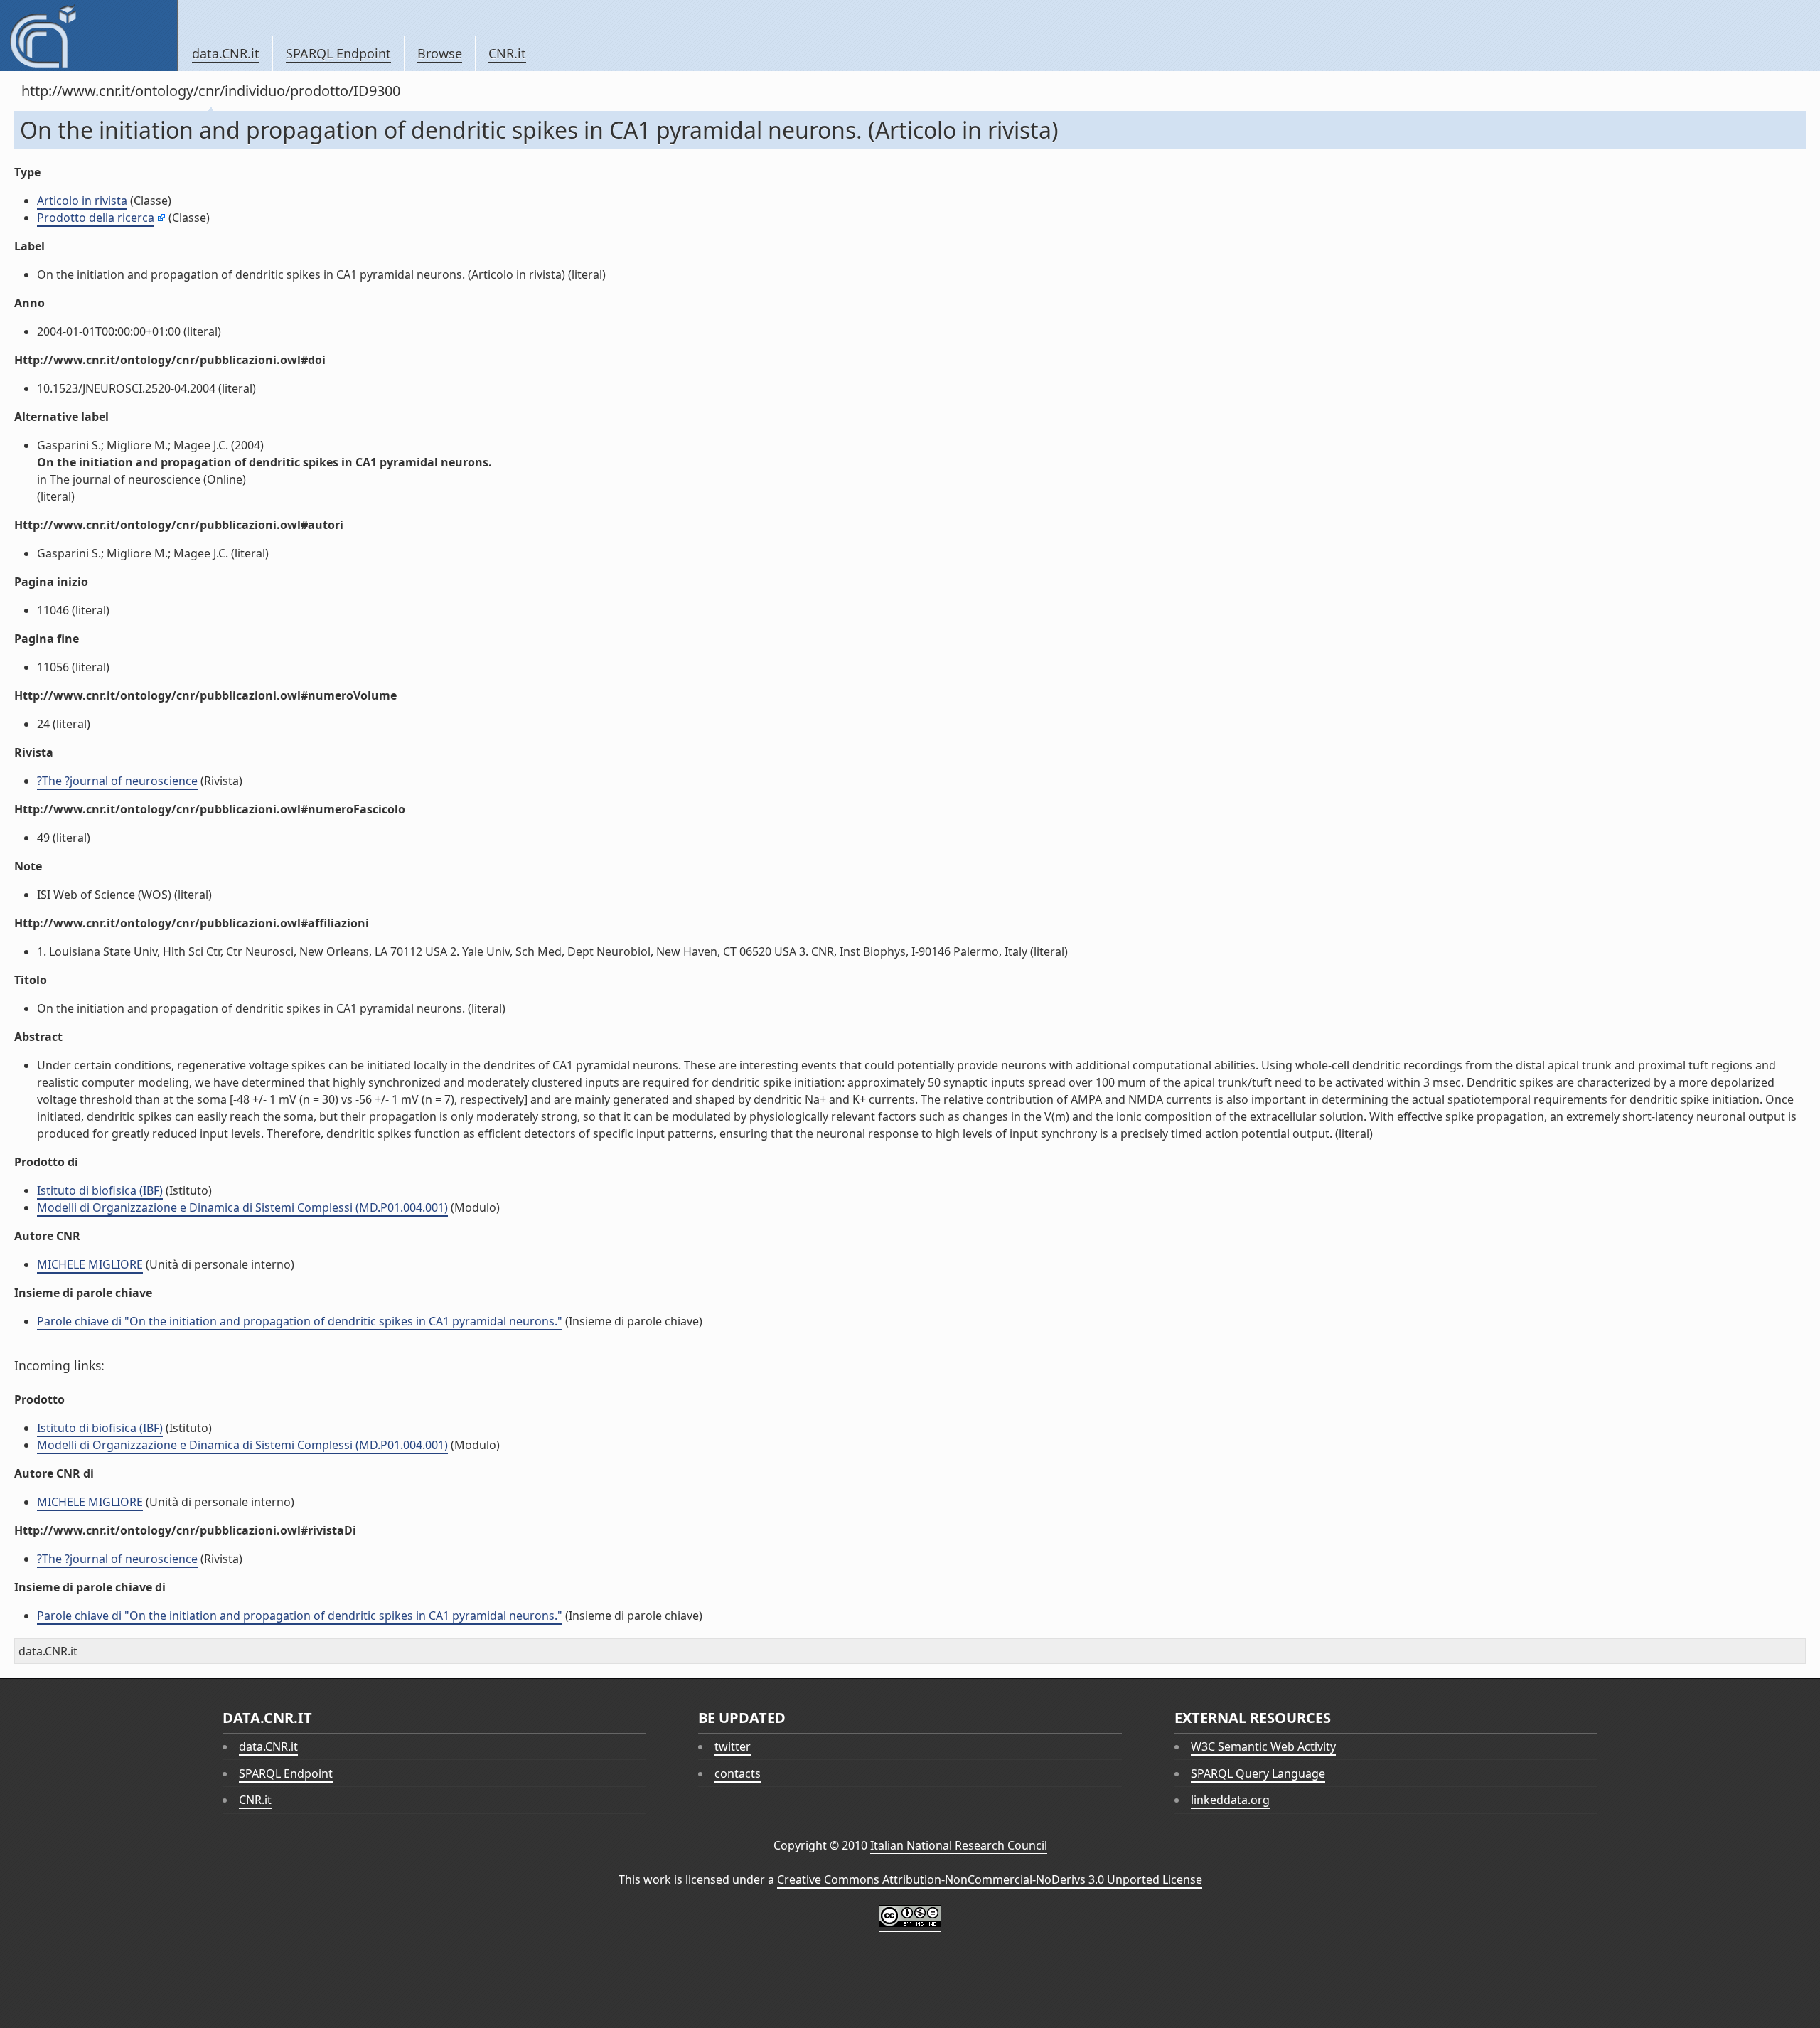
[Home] (89, 36)
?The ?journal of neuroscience (117, 781)
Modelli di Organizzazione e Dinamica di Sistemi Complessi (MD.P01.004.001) (242, 1207)
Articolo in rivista (82, 201)
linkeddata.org (1230, 1800)
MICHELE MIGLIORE (90, 1264)
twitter (733, 1746)
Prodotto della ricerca (96, 218)
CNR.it (507, 53)
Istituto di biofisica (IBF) (100, 1190)
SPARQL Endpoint (338, 53)
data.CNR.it (226, 53)
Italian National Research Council (959, 1845)
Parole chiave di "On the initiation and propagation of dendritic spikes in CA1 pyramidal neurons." (300, 1321)
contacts (738, 1773)
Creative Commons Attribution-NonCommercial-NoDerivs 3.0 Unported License (990, 1879)
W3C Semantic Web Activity (1263, 1746)
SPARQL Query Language (1258, 1773)
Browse (440, 53)
